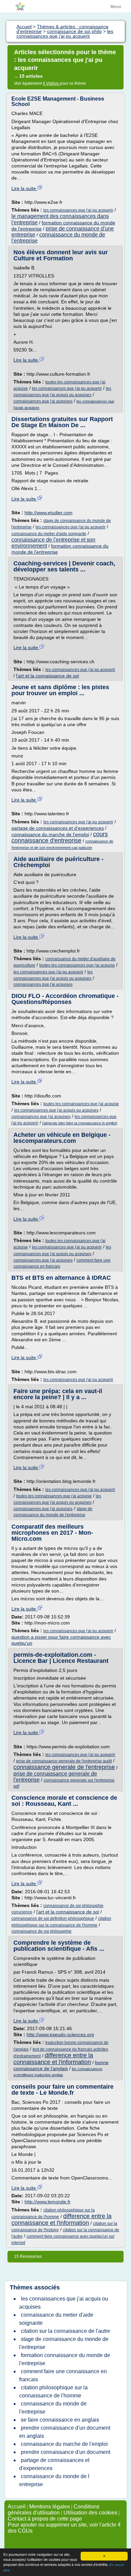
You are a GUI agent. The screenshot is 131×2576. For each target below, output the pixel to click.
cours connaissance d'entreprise (60, 837)
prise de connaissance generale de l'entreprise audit (64, 1761)
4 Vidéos (51, 83)
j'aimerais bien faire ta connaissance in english (80, 1123)
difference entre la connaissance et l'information (53, 2059)
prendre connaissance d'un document (65, 2452)
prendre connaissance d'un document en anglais (65, 2432)
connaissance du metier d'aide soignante (49, 534)
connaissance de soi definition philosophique (53, 1918)
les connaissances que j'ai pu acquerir (78, 210)
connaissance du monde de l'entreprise (53, 2408)
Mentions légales (50, 2507)
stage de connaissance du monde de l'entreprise (64, 2343)
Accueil (17, 2507)
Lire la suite (24, 188)
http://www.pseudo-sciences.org (60, 2034)
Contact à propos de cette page (45, 2519)
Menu (116, 7)
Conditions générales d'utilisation (54, 2510)
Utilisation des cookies (90, 2513)
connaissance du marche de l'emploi (50, 834)
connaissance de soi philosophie (41, 1931)
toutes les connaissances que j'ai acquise (77, 965)
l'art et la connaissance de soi (48, 676)
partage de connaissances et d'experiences (58, 828)
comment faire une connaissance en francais (63, 2375)
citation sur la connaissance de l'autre (65, 2331)
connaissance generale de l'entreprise (64, 1767)
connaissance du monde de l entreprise (54, 2480)
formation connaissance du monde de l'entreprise (65, 2359)
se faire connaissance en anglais (60, 2420)
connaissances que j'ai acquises (43, 401)
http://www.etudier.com (49, 513)
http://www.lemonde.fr (48, 2202)
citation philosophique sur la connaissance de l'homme (53, 2392)
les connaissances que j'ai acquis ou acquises (56, 1110)
